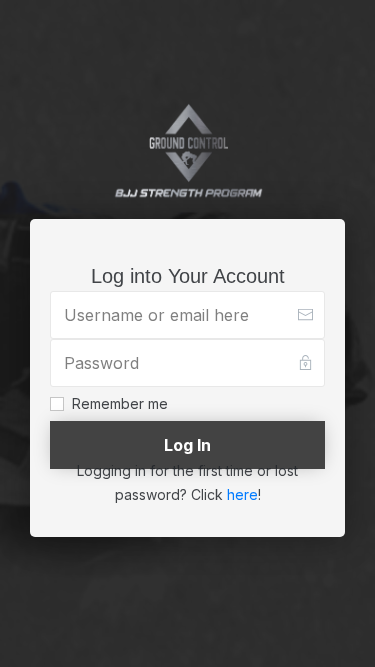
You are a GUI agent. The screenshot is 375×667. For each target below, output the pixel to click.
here (242, 494)
